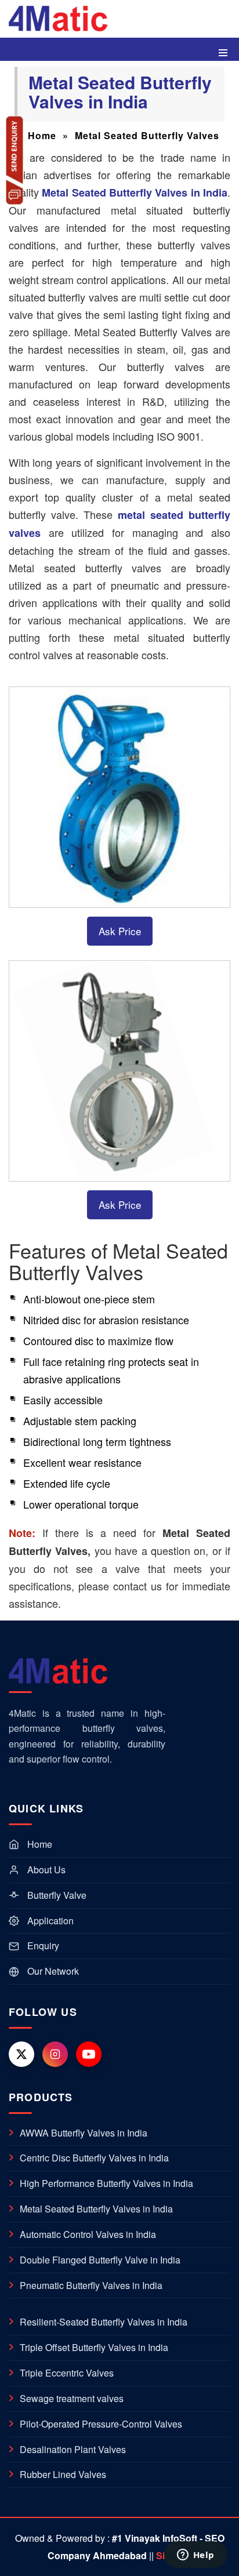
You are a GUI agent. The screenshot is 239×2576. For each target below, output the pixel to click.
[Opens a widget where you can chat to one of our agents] (195, 2556)
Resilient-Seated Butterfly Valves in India (98, 2322)
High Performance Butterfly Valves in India (101, 2183)
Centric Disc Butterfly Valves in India (89, 2158)
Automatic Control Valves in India (82, 2235)
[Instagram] (55, 2054)
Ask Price (120, 931)
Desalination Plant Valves (67, 2450)
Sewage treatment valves (66, 2399)
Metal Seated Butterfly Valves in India (91, 2209)
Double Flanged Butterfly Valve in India (95, 2260)
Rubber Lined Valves (57, 2475)
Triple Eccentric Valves (61, 2373)
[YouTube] (89, 2054)
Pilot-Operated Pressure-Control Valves (95, 2424)
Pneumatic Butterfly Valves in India (86, 2286)
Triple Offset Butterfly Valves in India (88, 2348)
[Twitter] (21, 2054)
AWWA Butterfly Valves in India (78, 2133)
